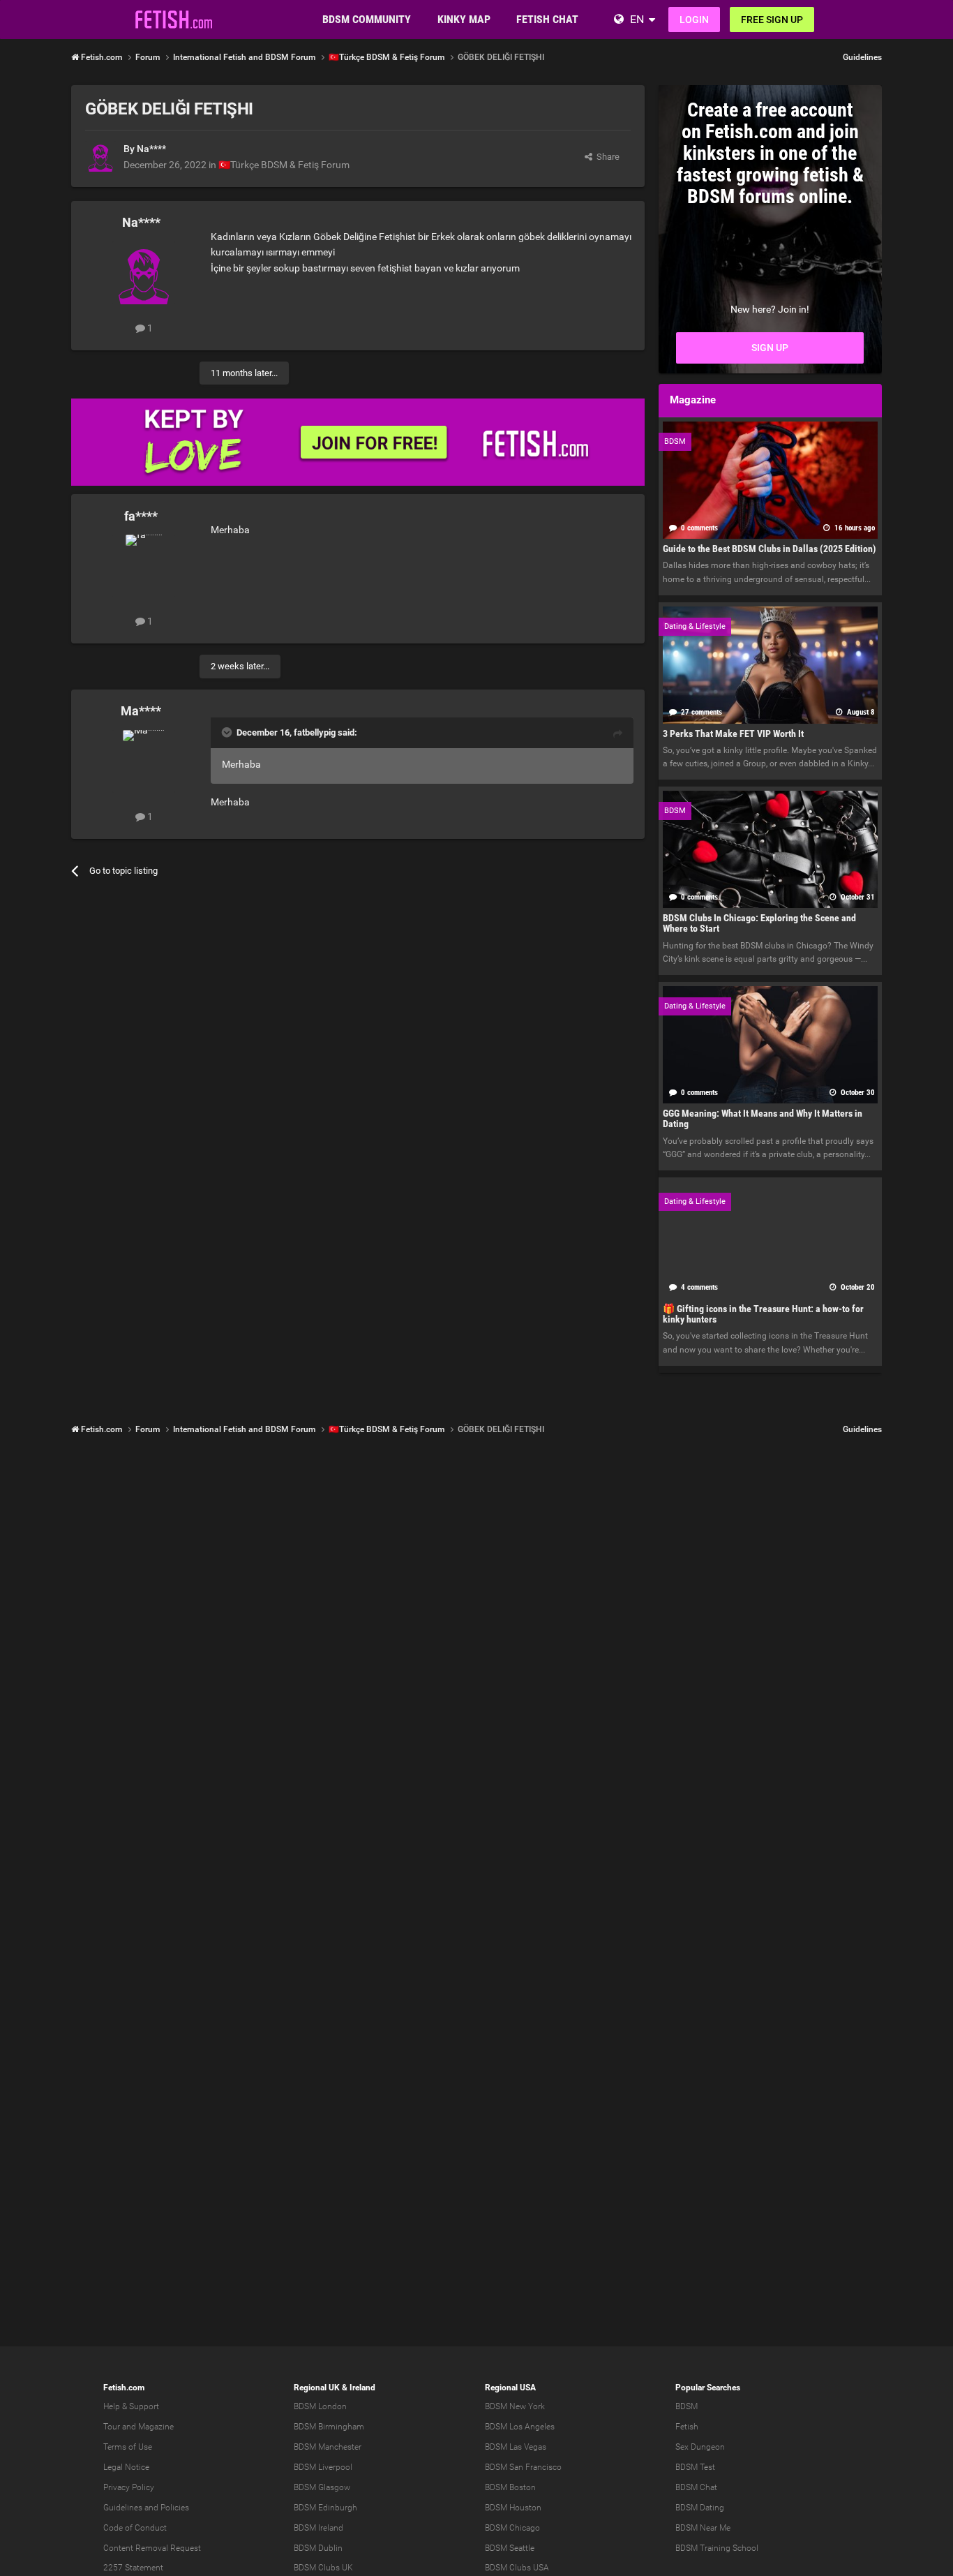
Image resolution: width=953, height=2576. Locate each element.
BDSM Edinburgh (325, 2508)
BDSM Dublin (318, 2548)
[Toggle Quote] (228, 732)
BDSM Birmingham (329, 2427)
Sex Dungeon (700, 2447)
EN (637, 19)
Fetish (687, 2427)
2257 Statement (133, 2568)
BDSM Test (695, 2467)
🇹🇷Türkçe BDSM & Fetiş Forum (284, 165)
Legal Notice (126, 2467)
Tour (112, 2427)
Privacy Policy (129, 2487)
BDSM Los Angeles (520, 2427)
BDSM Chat (696, 2487)
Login (694, 20)
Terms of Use (128, 2447)
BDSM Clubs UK (323, 2568)
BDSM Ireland (318, 2528)
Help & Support (131, 2406)
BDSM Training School (717, 2548)
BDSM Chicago (512, 2528)
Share (606, 157)
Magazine (156, 2427)
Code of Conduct (135, 2528)
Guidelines (862, 57)
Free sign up (772, 20)
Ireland (362, 2388)
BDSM (686, 2406)
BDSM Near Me (703, 2528)
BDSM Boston (510, 2487)
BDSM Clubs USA (517, 2568)
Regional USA (510, 2388)
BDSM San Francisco (523, 2467)
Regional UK (317, 2388)
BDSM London (320, 2406)
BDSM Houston (513, 2508)
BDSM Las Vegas (516, 2447)
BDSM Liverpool (323, 2467)
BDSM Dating (700, 2508)
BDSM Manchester (328, 2447)
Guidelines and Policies (146, 2508)
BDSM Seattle (510, 2548)
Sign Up (770, 348)
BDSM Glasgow (322, 2487)
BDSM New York (515, 2406)
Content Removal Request (152, 2548)
